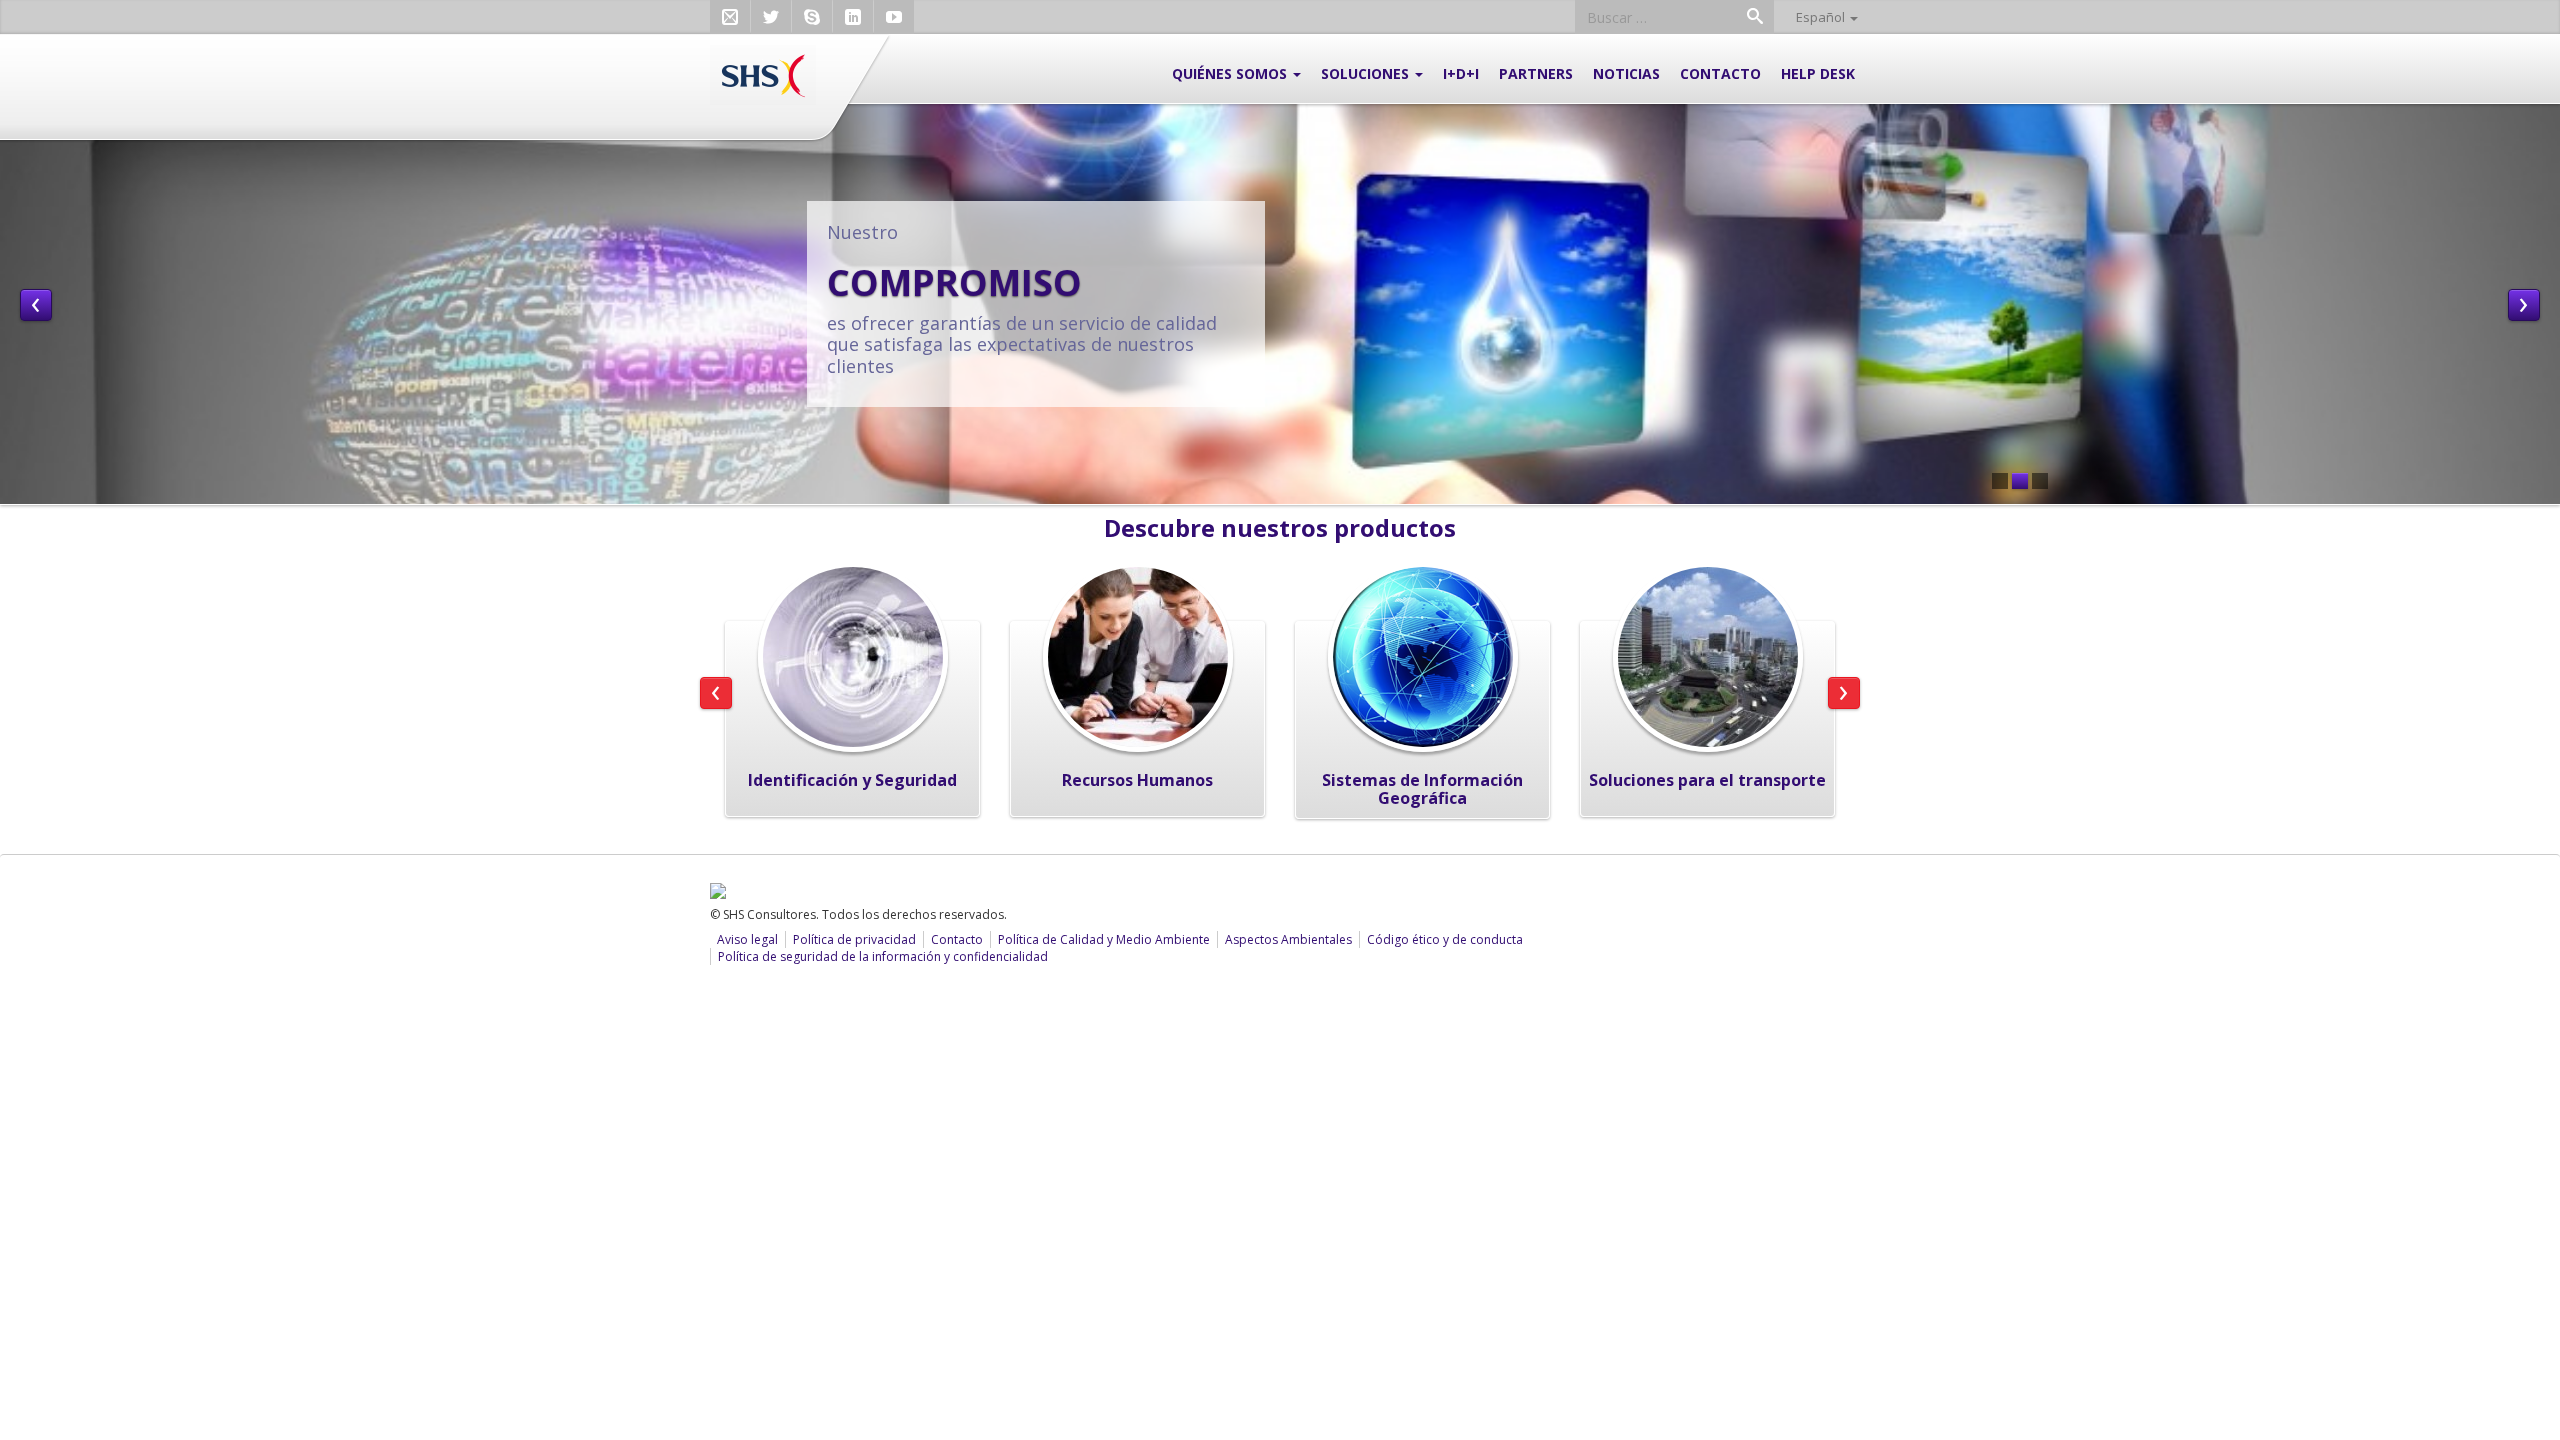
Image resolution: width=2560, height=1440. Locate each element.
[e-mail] (730, 17)
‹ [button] (36, 305)
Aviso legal (747, 939)
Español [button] (1822, 17)
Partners (1536, 73)
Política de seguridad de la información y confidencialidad (883, 956)
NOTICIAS (1626, 73)
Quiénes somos (1231, 73)
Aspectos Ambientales (1288, 939)
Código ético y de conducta (1445, 939)
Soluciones (1367, 73)
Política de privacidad (854, 939)
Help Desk (1818, 73)
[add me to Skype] (812, 17)
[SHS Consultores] (763, 73)
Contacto (1720, 73)
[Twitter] (771, 17)
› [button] (2524, 305)
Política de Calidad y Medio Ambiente (1104, 939)
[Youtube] (894, 17)
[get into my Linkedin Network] (853, 17)
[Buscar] (1755, 18)
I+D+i (1461, 73)
